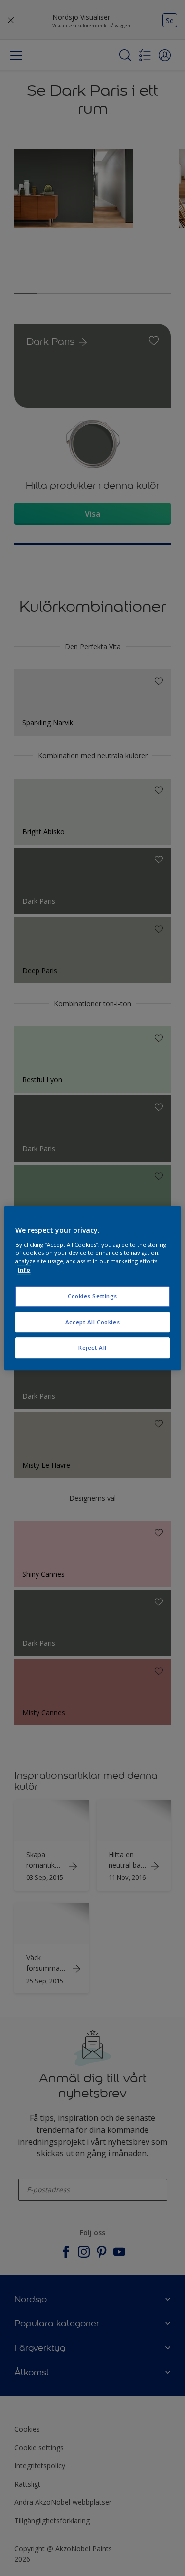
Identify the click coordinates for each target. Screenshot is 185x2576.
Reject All (92, 1347)
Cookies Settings (92, 1296)
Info (24, 1269)
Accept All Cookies (92, 1322)
